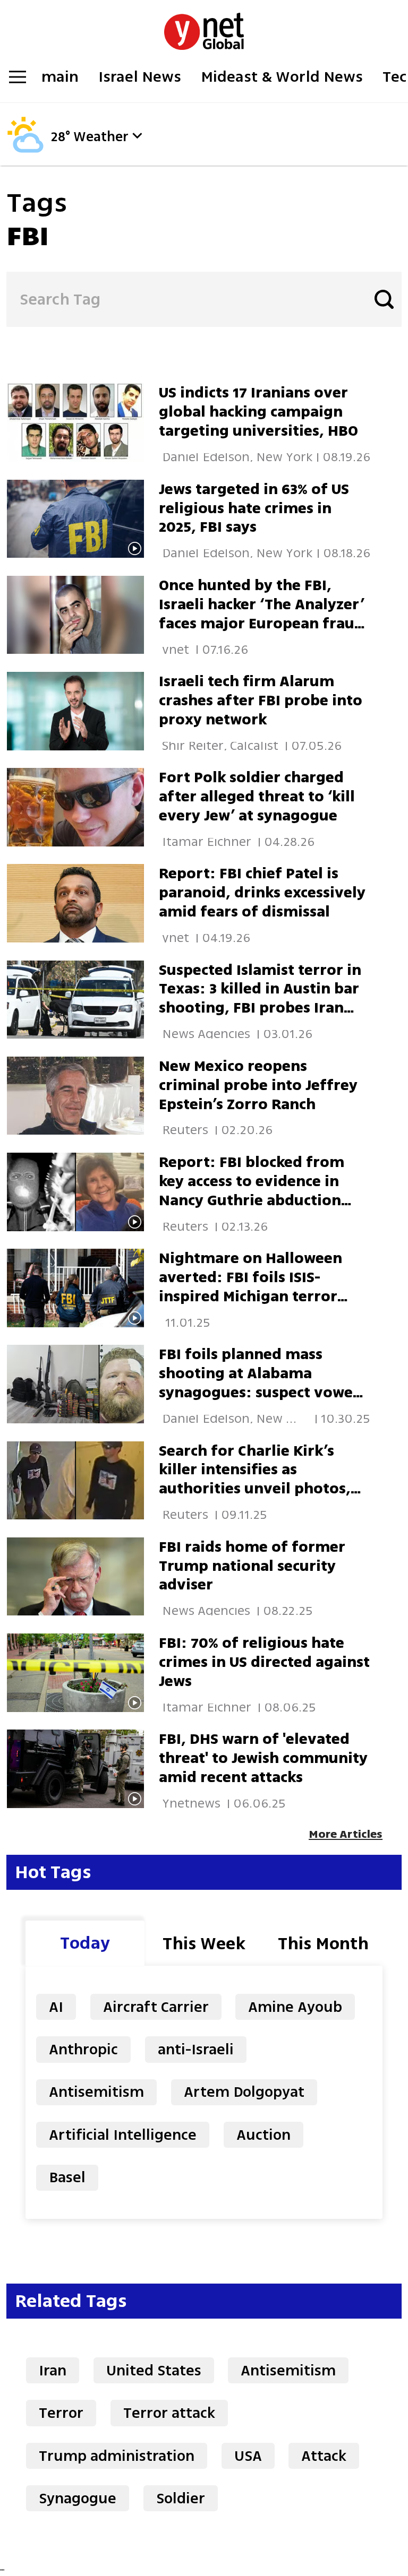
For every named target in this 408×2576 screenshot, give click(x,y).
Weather (101, 137)
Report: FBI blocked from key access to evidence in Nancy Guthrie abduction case (252, 1191)
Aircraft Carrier (156, 2007)
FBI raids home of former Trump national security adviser (252, 1566)
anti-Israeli (196, 2049)
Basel (67, 2177)
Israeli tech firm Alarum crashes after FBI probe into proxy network (261, 700)
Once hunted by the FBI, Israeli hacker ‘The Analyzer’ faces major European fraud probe (262, 614)
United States (154, 2370)
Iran (53, 2370)
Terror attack (169, 2413)
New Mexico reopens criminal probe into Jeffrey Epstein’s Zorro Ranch (258, 1085)
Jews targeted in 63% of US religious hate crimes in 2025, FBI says (254, 508)
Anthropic (83, 2049)
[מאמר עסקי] (83, 711)
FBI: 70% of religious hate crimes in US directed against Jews (264, 1662)
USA (248, 2456)
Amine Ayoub (295, 2007)
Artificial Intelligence (123, 2135)
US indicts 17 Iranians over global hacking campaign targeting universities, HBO (258, 412)
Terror (61, 2413)
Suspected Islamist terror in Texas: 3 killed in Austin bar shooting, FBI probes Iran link (260, 999)
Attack (324, 2456)
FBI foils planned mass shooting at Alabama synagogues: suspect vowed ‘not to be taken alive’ (261, 1383)
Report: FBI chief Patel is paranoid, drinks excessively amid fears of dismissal (262, 892)
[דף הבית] (204, 26)
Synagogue (78, 2498)
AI (56, 2007)
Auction (263, 2135)
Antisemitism (96, 2092)
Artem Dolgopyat (244, 2092)
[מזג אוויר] (25, 150)
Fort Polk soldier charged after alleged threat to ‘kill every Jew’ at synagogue (257, 796)
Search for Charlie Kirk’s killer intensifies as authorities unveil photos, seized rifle (255, 1479)
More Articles (346, 1834)
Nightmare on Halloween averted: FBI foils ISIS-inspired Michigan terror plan (250, 1287)
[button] (137, 136)
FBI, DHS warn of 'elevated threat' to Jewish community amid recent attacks (263, 1758)
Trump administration (117, 2456)
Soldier (181, 2498)
